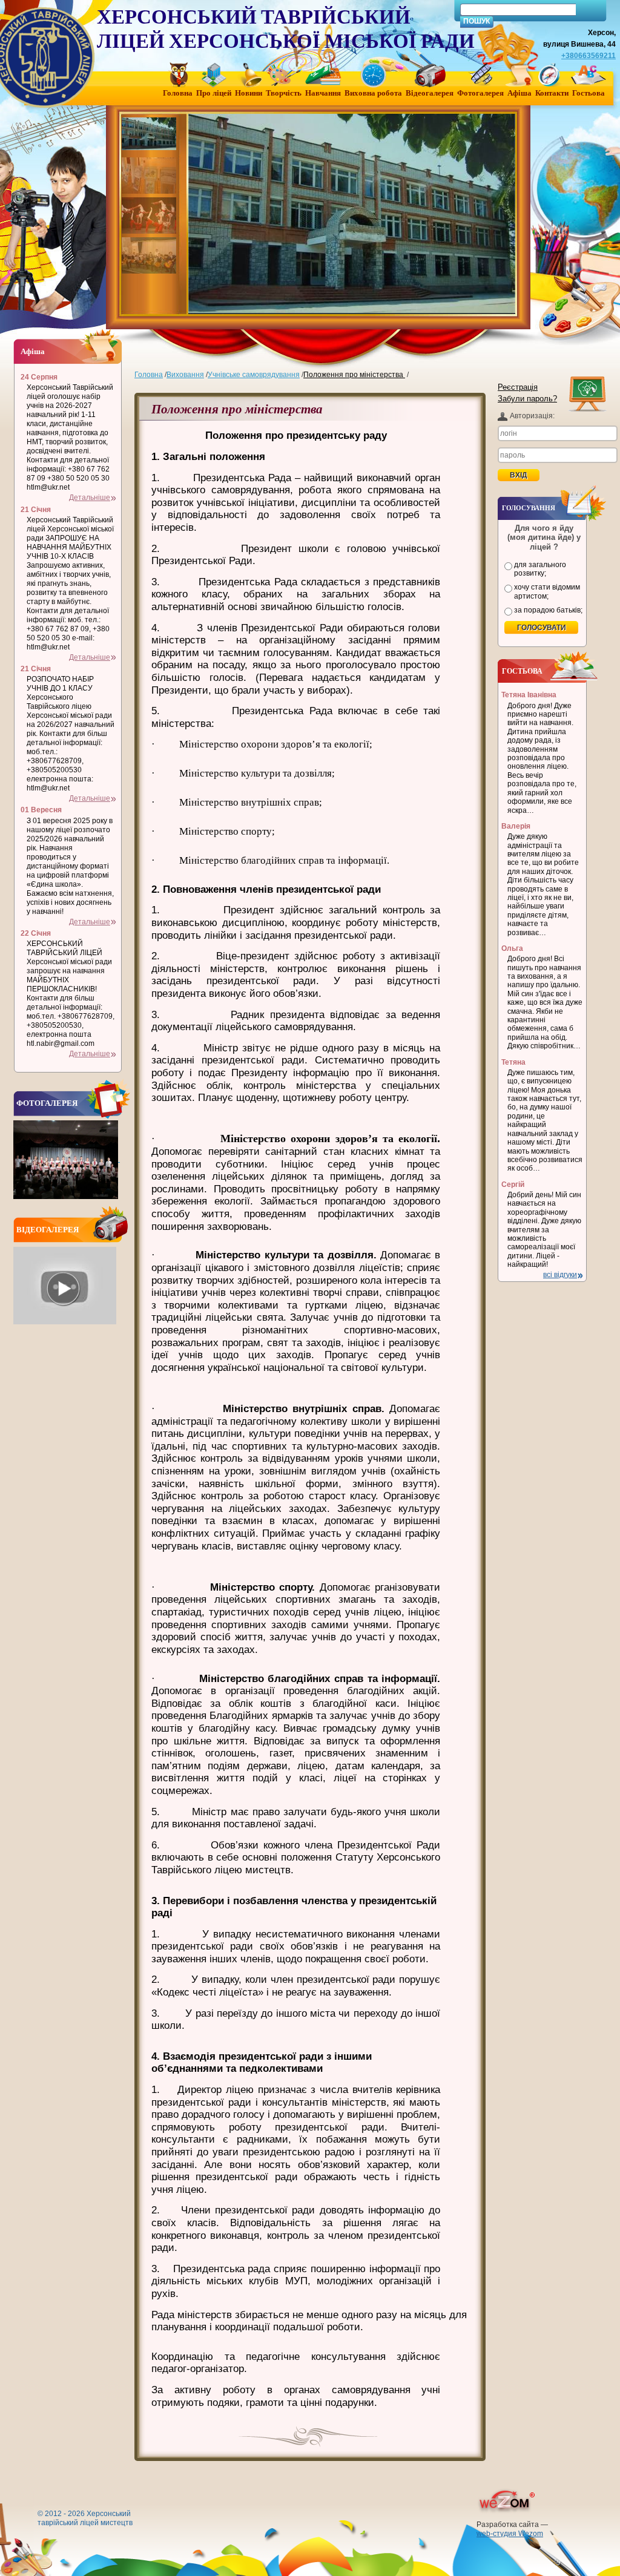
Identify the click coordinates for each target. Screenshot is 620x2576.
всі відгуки (560, 1275)
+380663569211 (589, 56)
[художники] (150, 176)
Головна (149, 375)
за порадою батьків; (548, 610)
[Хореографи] (150, 215)
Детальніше (90, 498)
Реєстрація (518, 387)
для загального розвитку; (540, 569)
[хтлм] (150, 136)
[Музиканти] (150, 255)
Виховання (185, 375)
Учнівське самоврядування (254, 375)
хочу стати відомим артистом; (547, 591)
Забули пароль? (527, 399)
